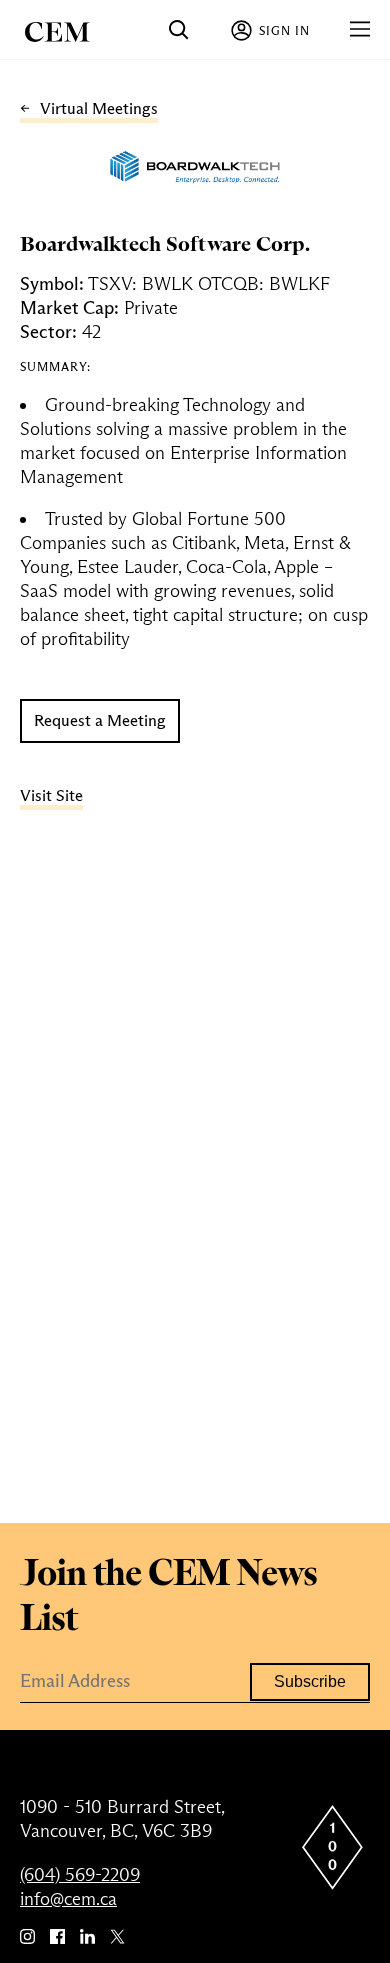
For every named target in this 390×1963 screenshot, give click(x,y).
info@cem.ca (68, 1899)
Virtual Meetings (99, 108)
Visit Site (51, 795)
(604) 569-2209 (80, 1875)
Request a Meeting (100, 720)
